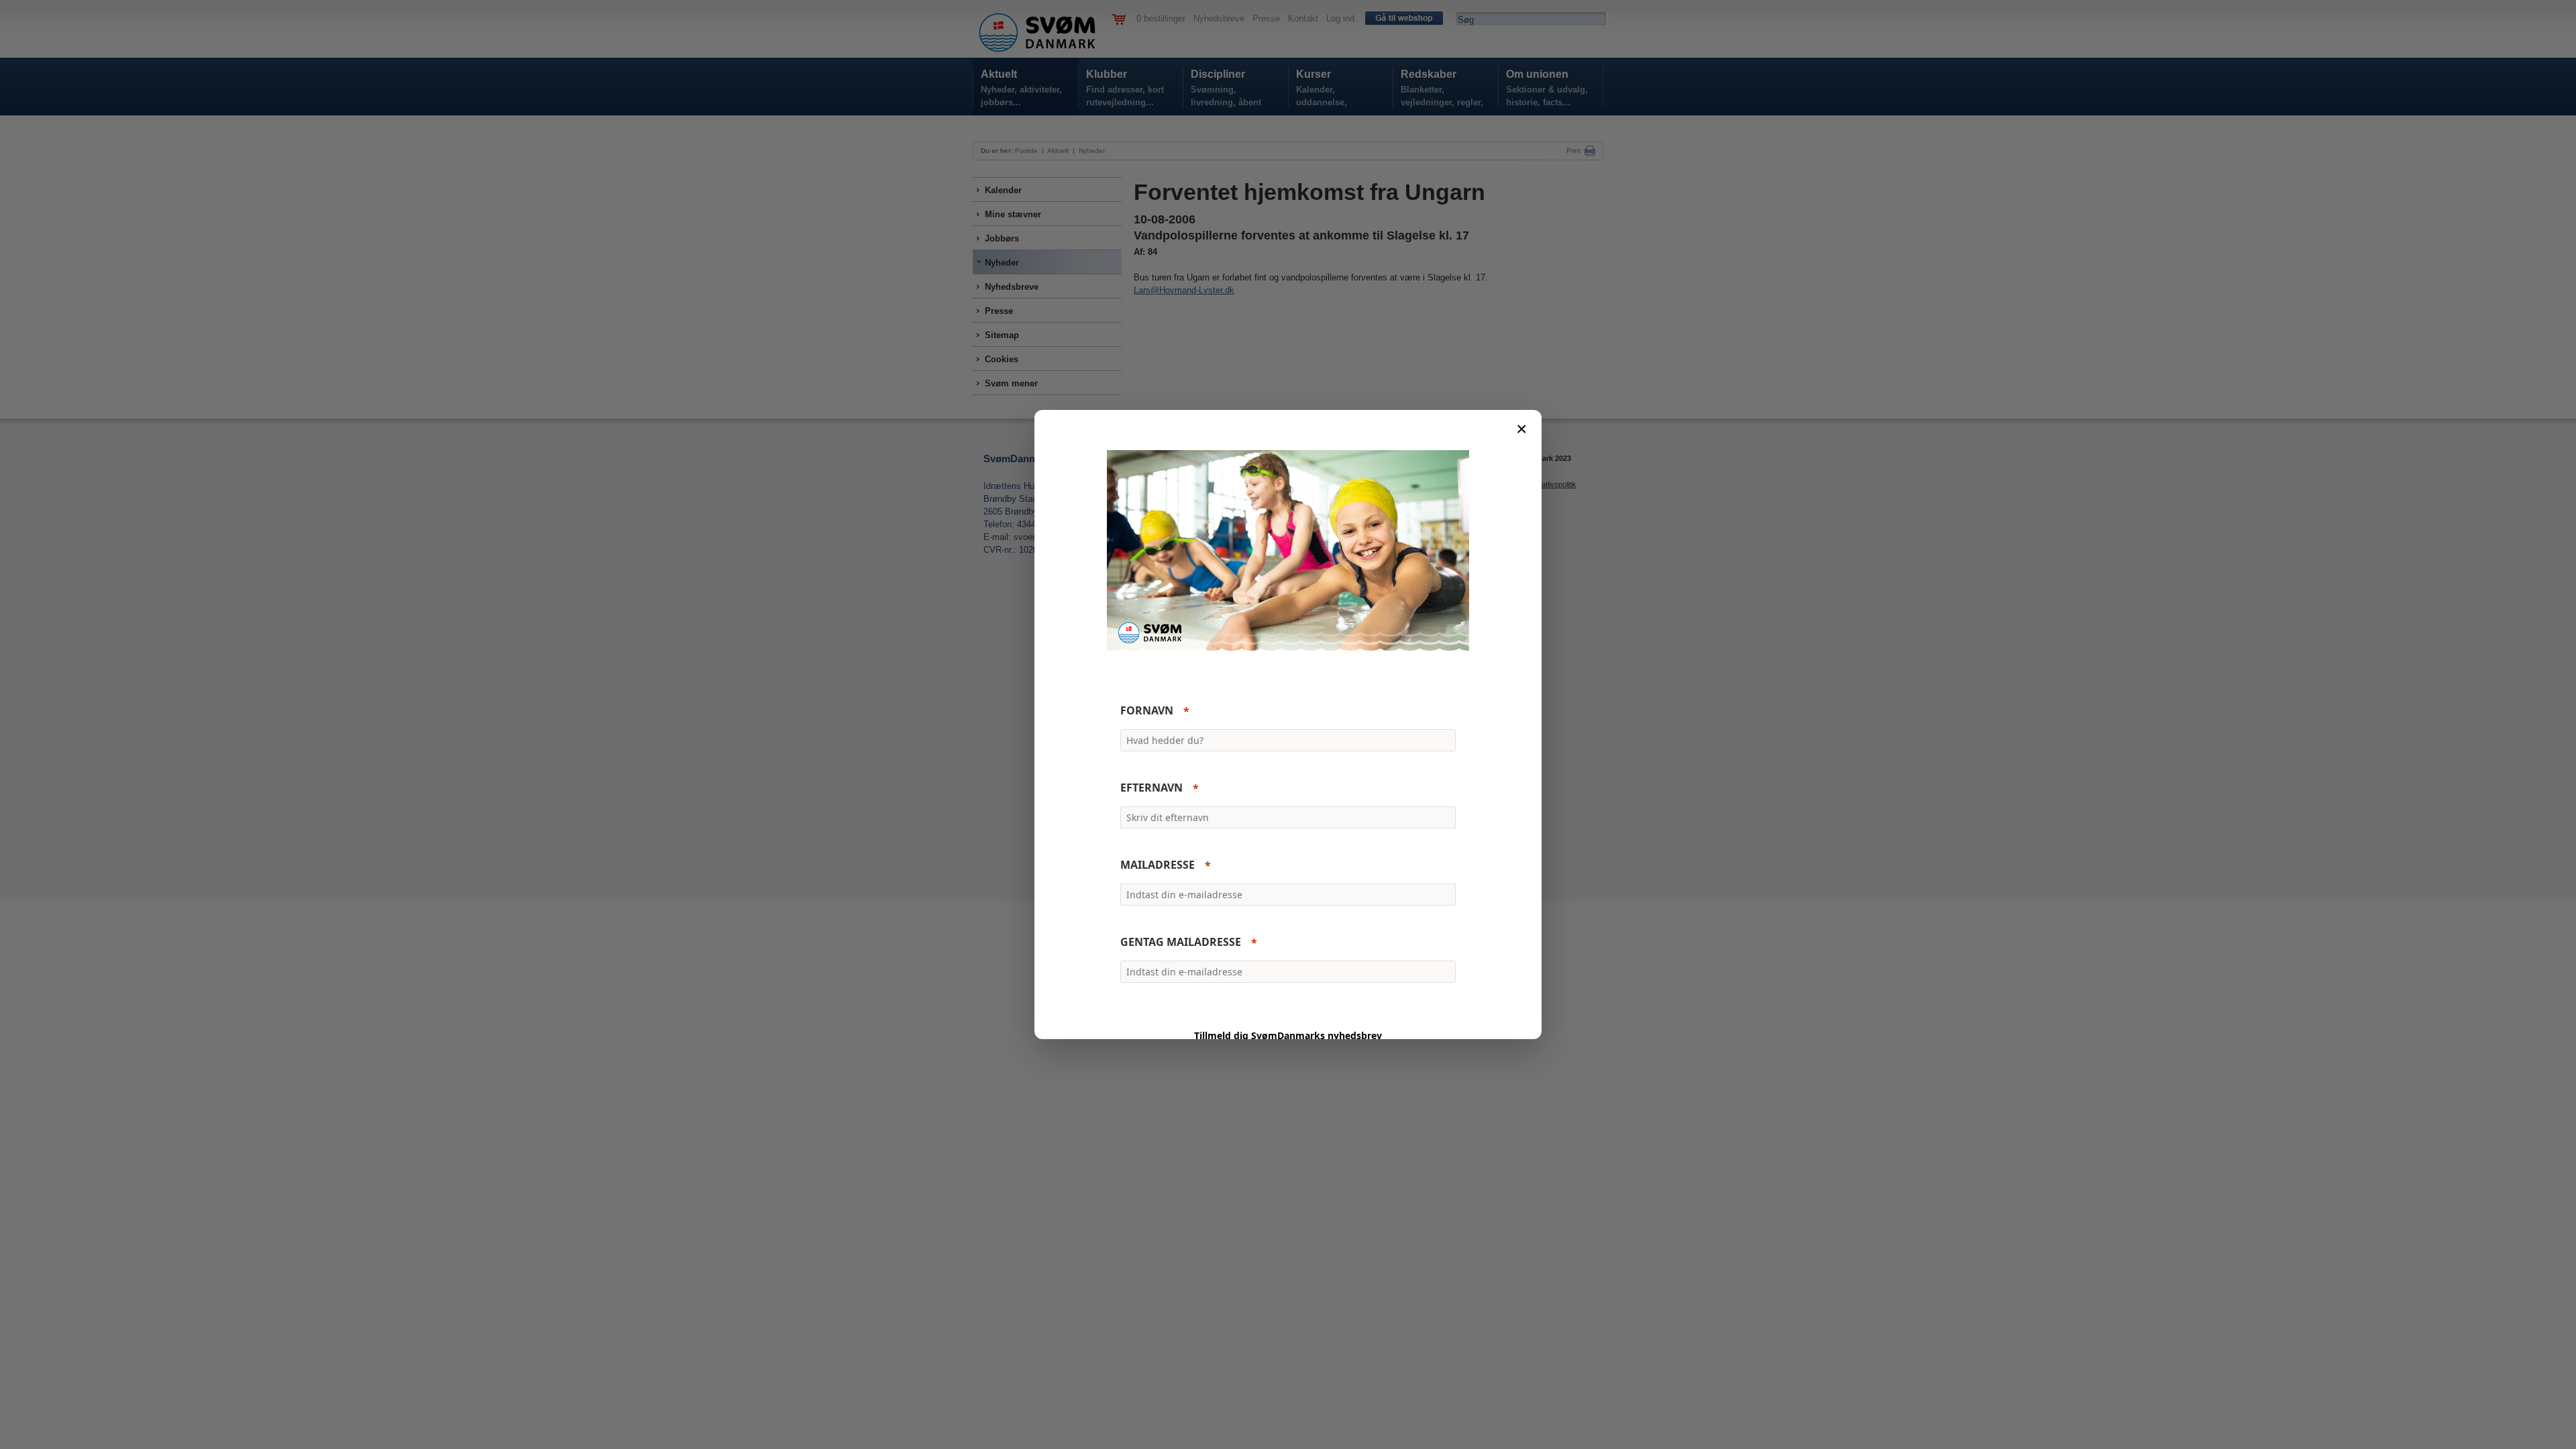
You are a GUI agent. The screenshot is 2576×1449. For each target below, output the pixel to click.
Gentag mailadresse (1181, 943)
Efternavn (1151, 788)
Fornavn (1147, 711)
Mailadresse (1158, 865)
